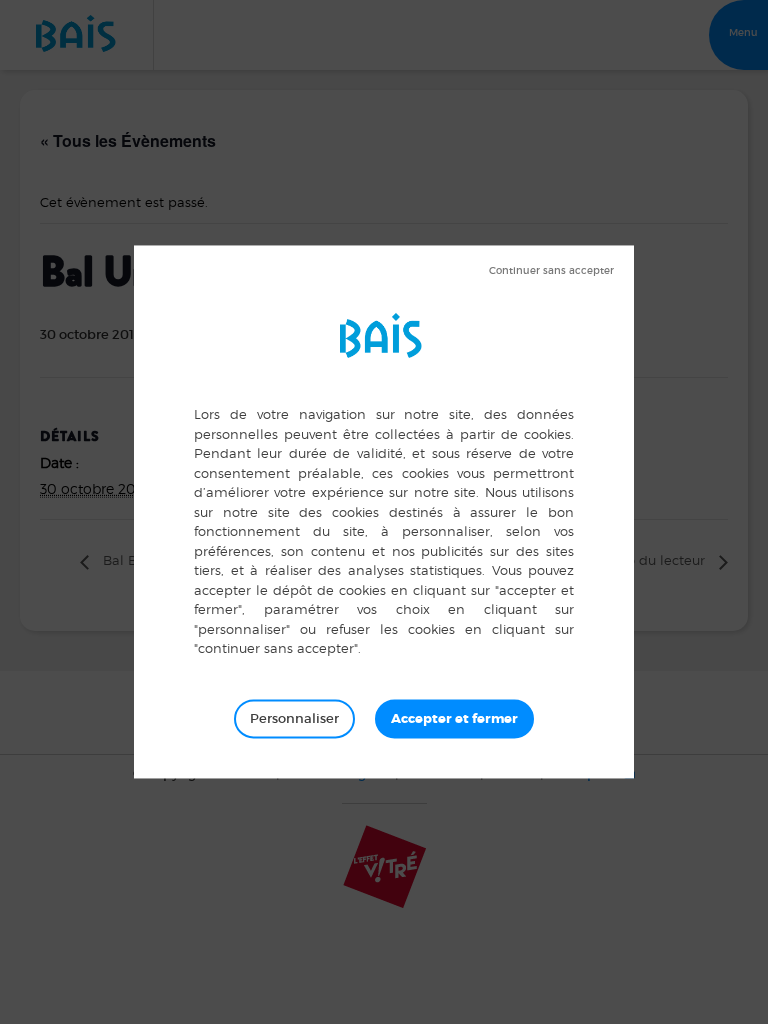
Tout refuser (551, 271)
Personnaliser (294, 718)
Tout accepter (454, 719)
